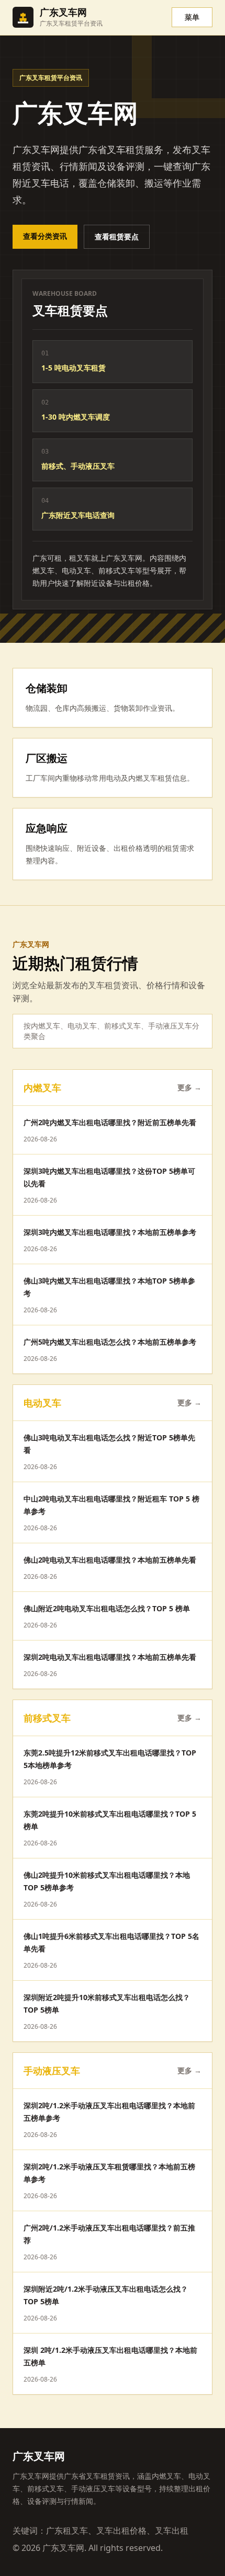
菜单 (192, 17)
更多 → (189, 1087)
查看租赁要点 (117, 236)
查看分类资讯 (45, 236)
